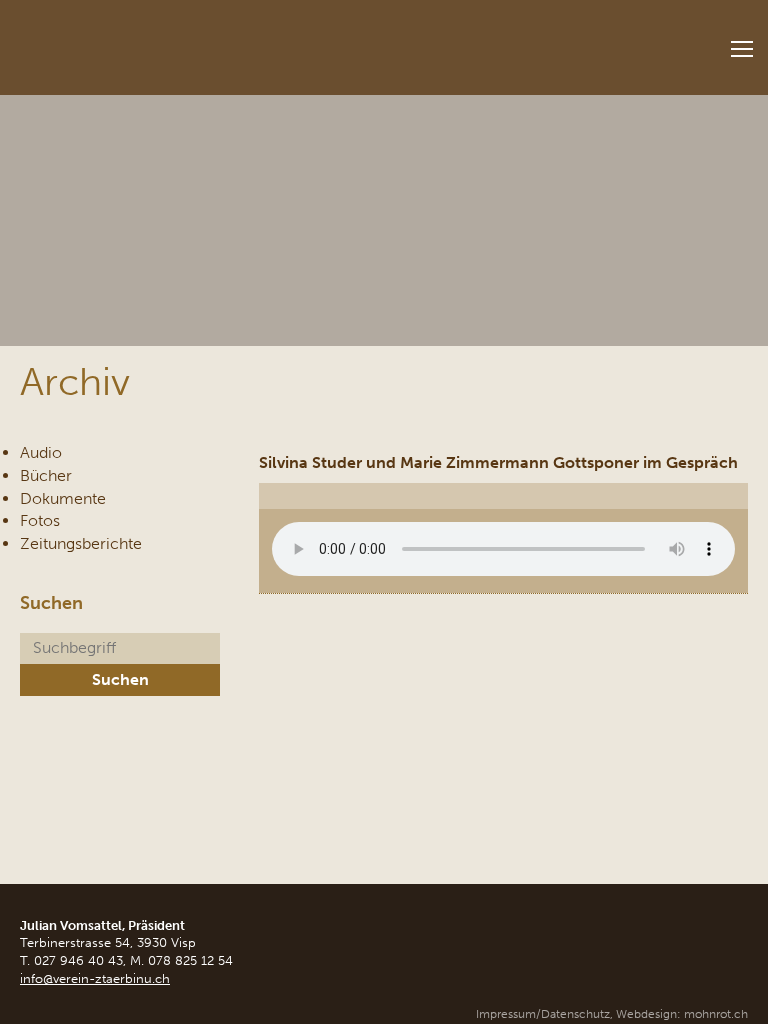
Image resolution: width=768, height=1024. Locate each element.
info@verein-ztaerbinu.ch (95, 978)
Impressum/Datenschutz (543, 1014)
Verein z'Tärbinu (150, 41)
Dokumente (63, 498)
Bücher (46, 475)
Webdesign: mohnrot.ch (682, 1014)
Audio (41, 452)
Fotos (40, 520)
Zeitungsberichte (81, 543)
